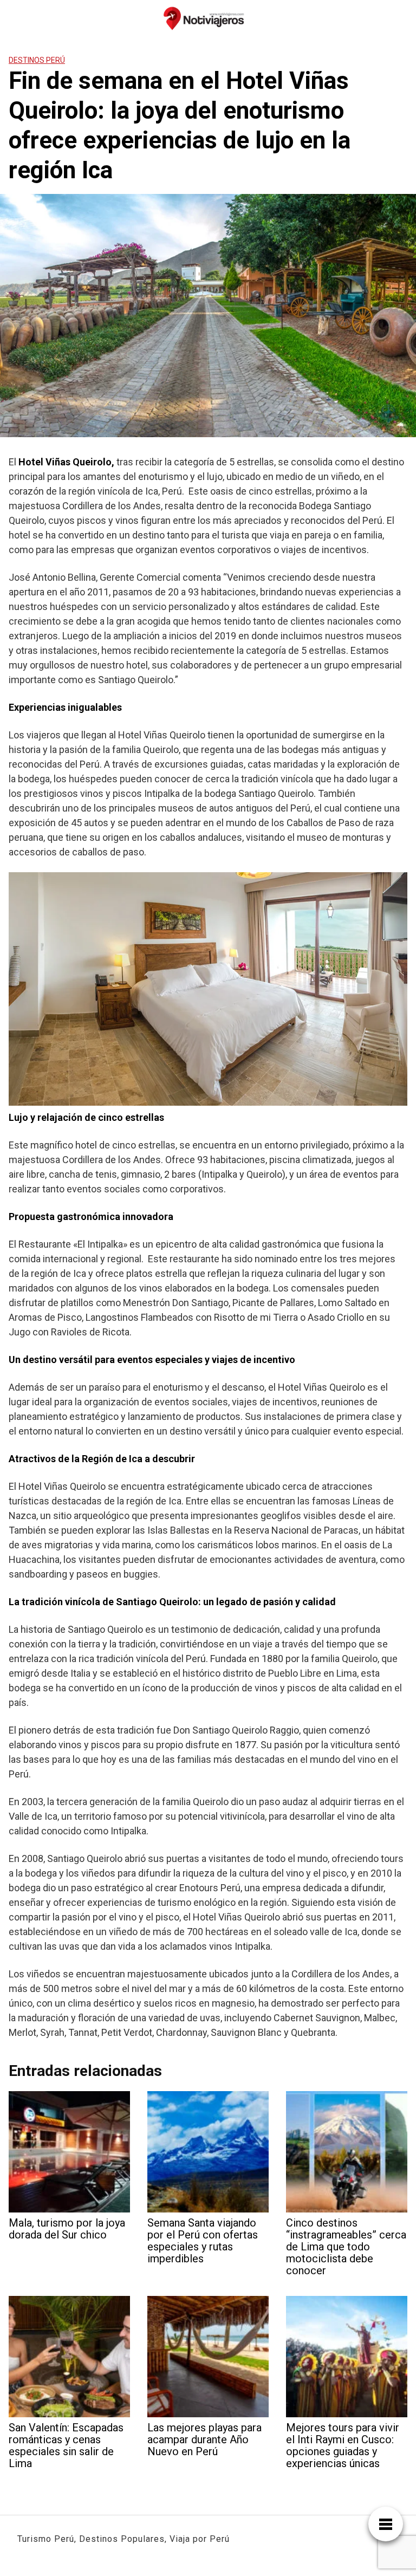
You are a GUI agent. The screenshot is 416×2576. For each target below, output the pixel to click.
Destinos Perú (37, 60)
